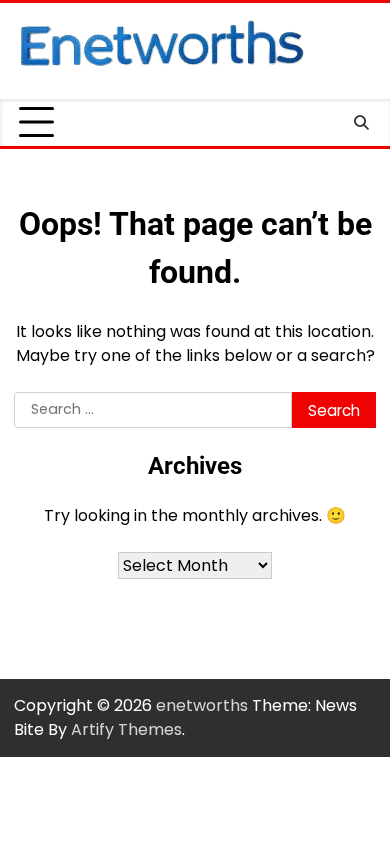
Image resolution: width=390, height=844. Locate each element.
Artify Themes (126, 729)
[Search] (361, 123)
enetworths (202, 705)
